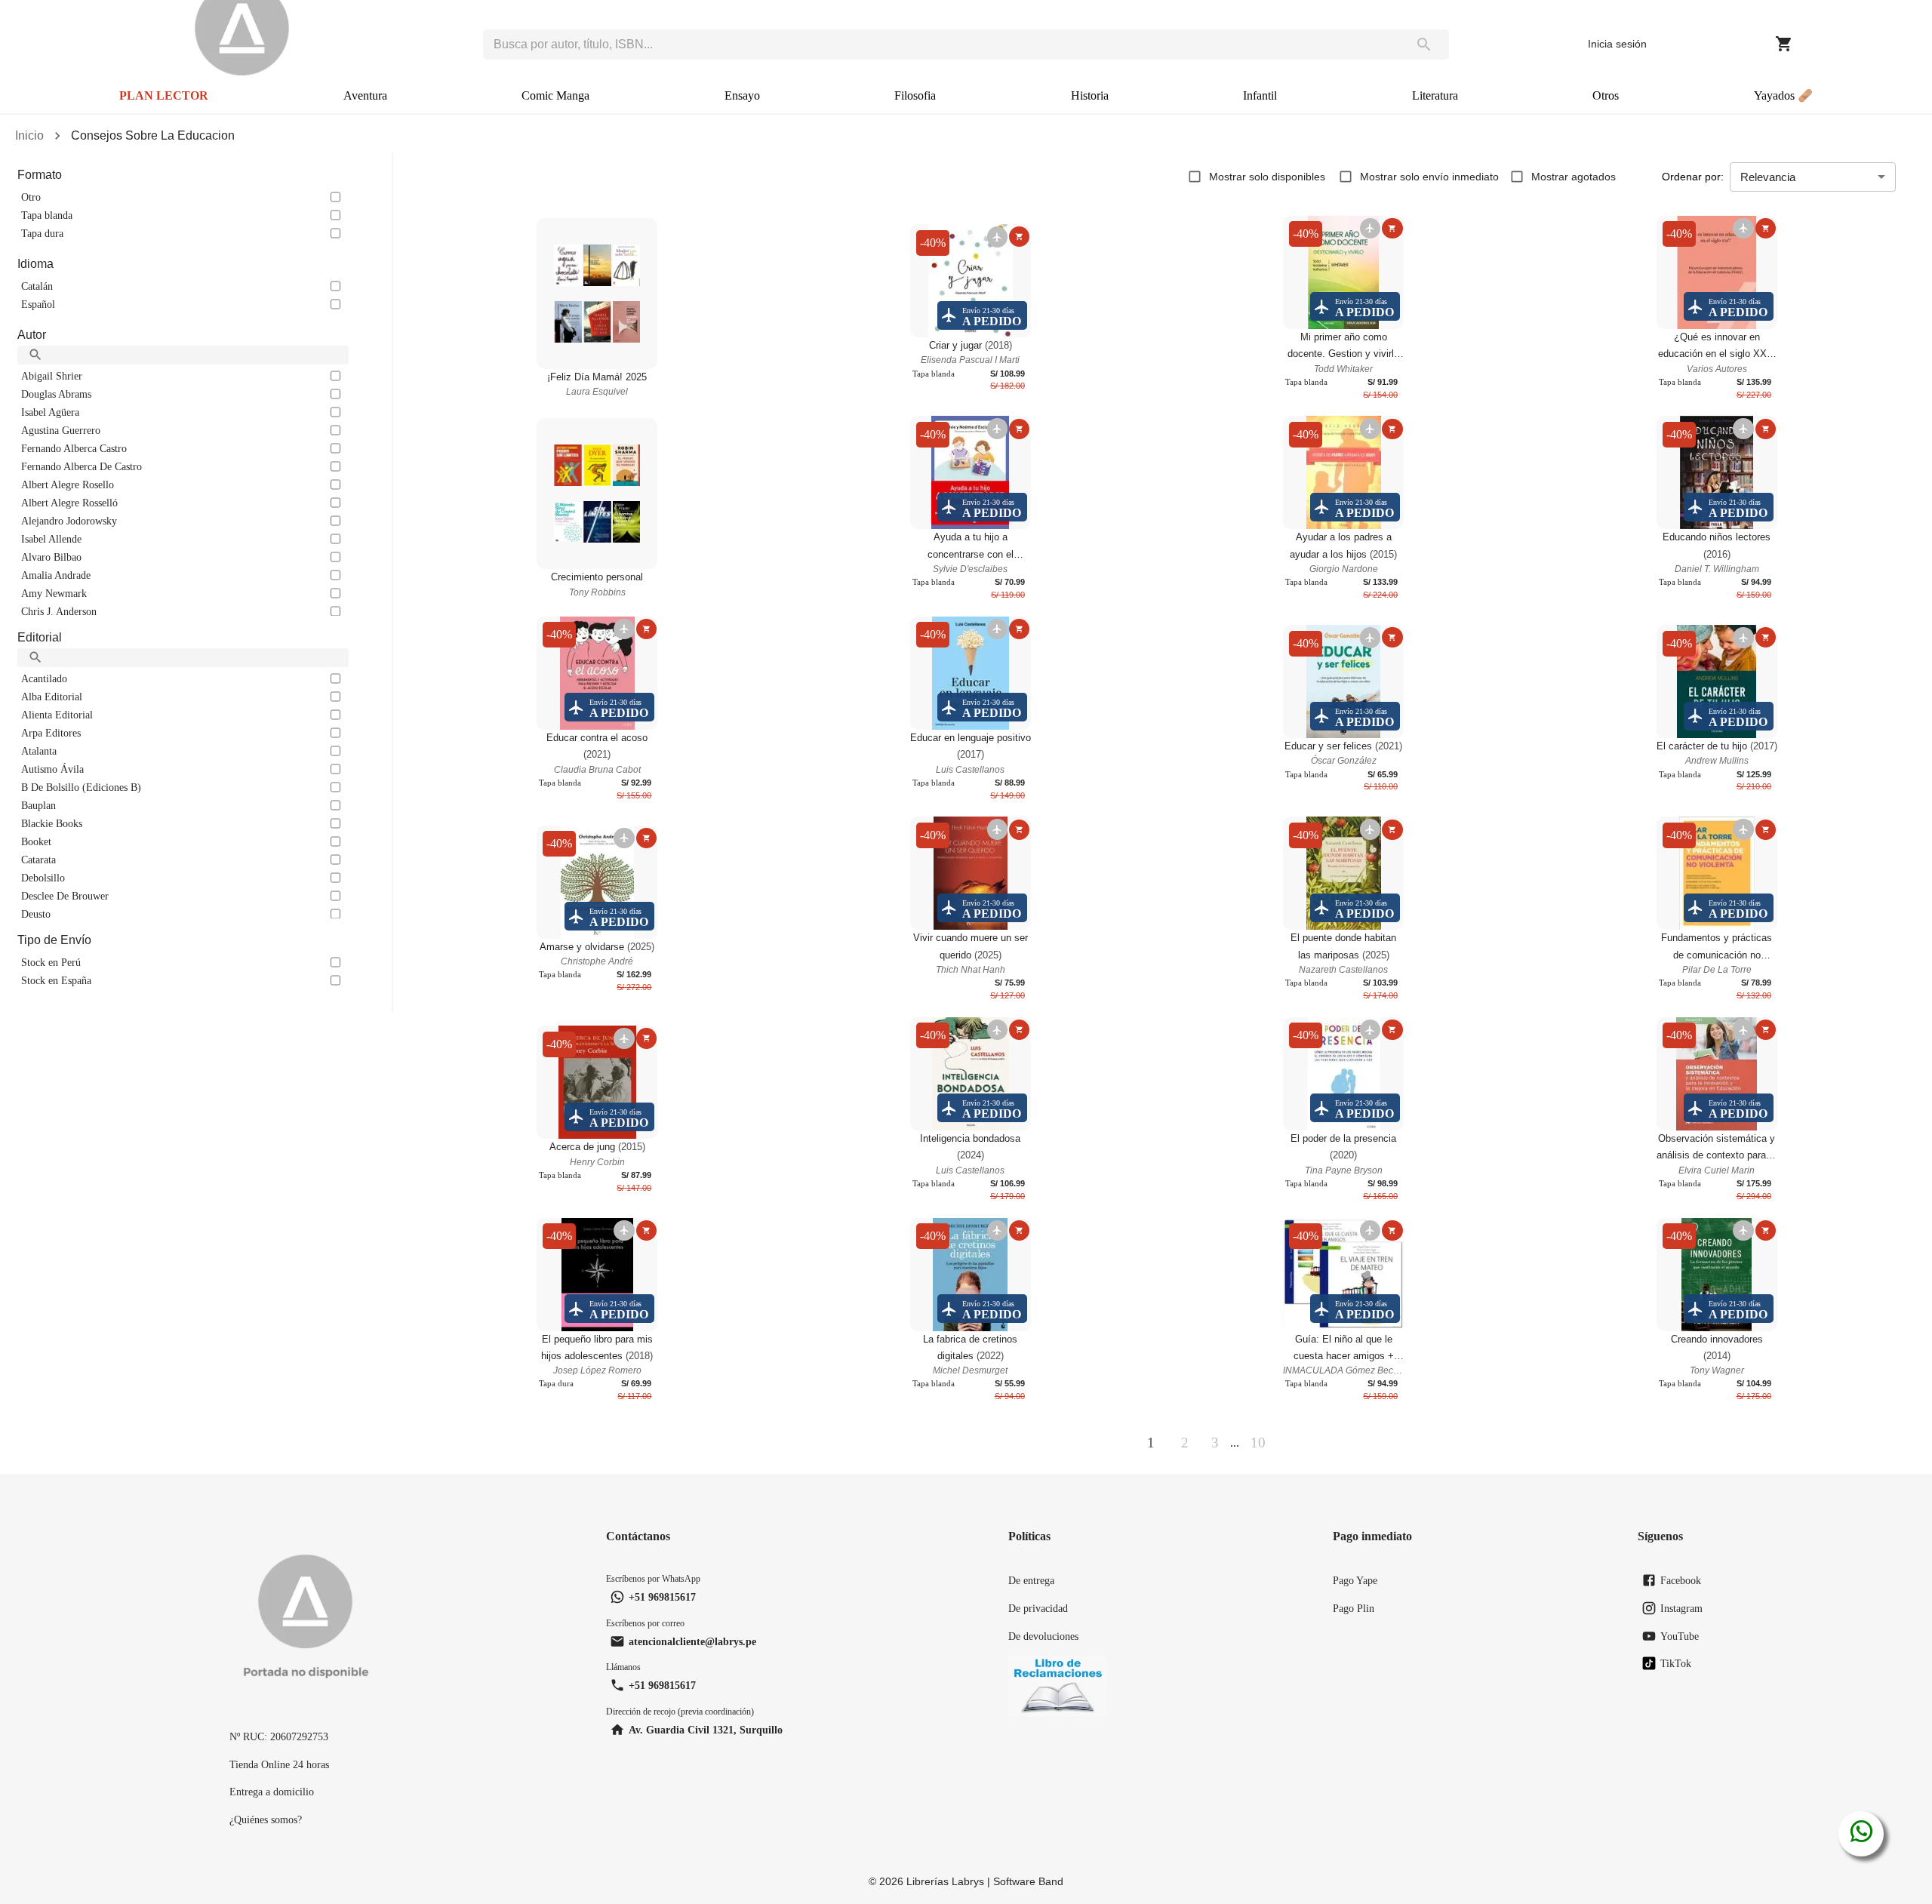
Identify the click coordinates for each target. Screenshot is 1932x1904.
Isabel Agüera (50, 412)
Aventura (365, 95)
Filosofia (915, 95)
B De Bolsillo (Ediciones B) (81, 787)
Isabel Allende (51, 539)
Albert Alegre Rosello (68, 484)
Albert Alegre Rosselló (69, 503)
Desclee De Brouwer (65, 896)
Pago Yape (1355, 1580)
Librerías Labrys (945, 1881)
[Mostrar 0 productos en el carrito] (1784, 44)
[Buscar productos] (1424, 45)
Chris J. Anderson (59, 611)
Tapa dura (42, 233)
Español (38, 304)
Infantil (1260, 95)
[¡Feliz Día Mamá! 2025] (597, 294)
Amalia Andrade (56, 575)
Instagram (1681, 1608)
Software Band (1028, 1881)
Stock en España (56, 980)
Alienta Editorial (57, 715)
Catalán (37, 286)
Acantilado (44, 678)
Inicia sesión (1617, 44)
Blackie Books (52, 823)
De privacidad (1038, 1608)
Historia (1090, 95)
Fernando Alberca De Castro (82, 466)
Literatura (1435, 95)
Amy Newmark (54, 593)
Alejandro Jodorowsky (69, 521)
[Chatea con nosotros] (1861, 1834)
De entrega (1031, 1580)
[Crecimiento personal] (597, 494)
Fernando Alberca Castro (74, 448)
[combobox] (941, 45)
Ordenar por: (1693, 177)
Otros (1606, 95)
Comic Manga (555, 95)
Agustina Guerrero (61, 430)
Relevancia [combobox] (1768, 177)
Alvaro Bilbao (51, 557)
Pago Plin (1354, 1608)
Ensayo (742, 95)
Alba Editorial (52, 697)
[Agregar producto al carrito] (1019, 237)
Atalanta (39, 751)
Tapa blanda (47, 215)
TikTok (1676, 1663)
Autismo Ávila (52, 769)
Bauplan (38, 805)
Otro (31, 197)
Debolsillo (43, 878)
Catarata (38, 860)
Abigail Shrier (52, 376)
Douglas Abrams (56, 394)
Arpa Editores (51, 733)
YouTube (1680, 1636)
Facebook (1681, 1580)
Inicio (29, 135)
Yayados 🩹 (1783, 95)
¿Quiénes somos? (266, 1819)
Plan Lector (164, 95)
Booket (36, 841)
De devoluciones (1043, 1636)
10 (1258, 1443)
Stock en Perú (51, 962)
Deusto (36, 914)
